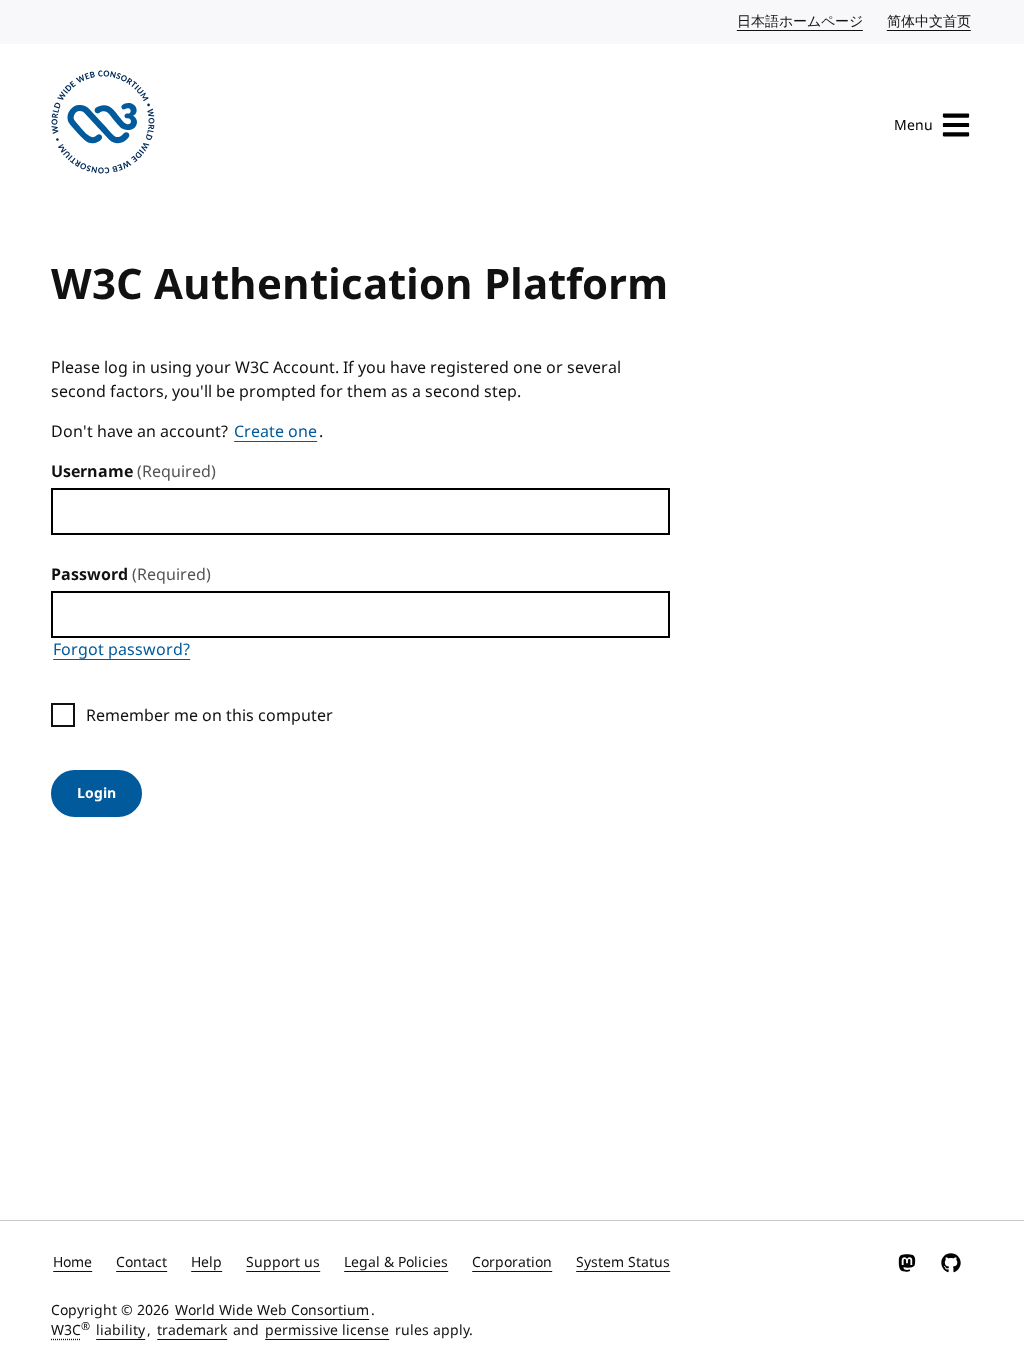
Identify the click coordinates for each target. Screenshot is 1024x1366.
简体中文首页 (930, 21)
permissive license (327, 1330)
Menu (913, 125)
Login (96, 793)
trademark (192, 1330)
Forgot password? (121, 650)
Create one (275, 432)
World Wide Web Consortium (272, 1310)
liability (120, 1330)
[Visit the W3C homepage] (103, 125)
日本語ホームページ (801, 21)
